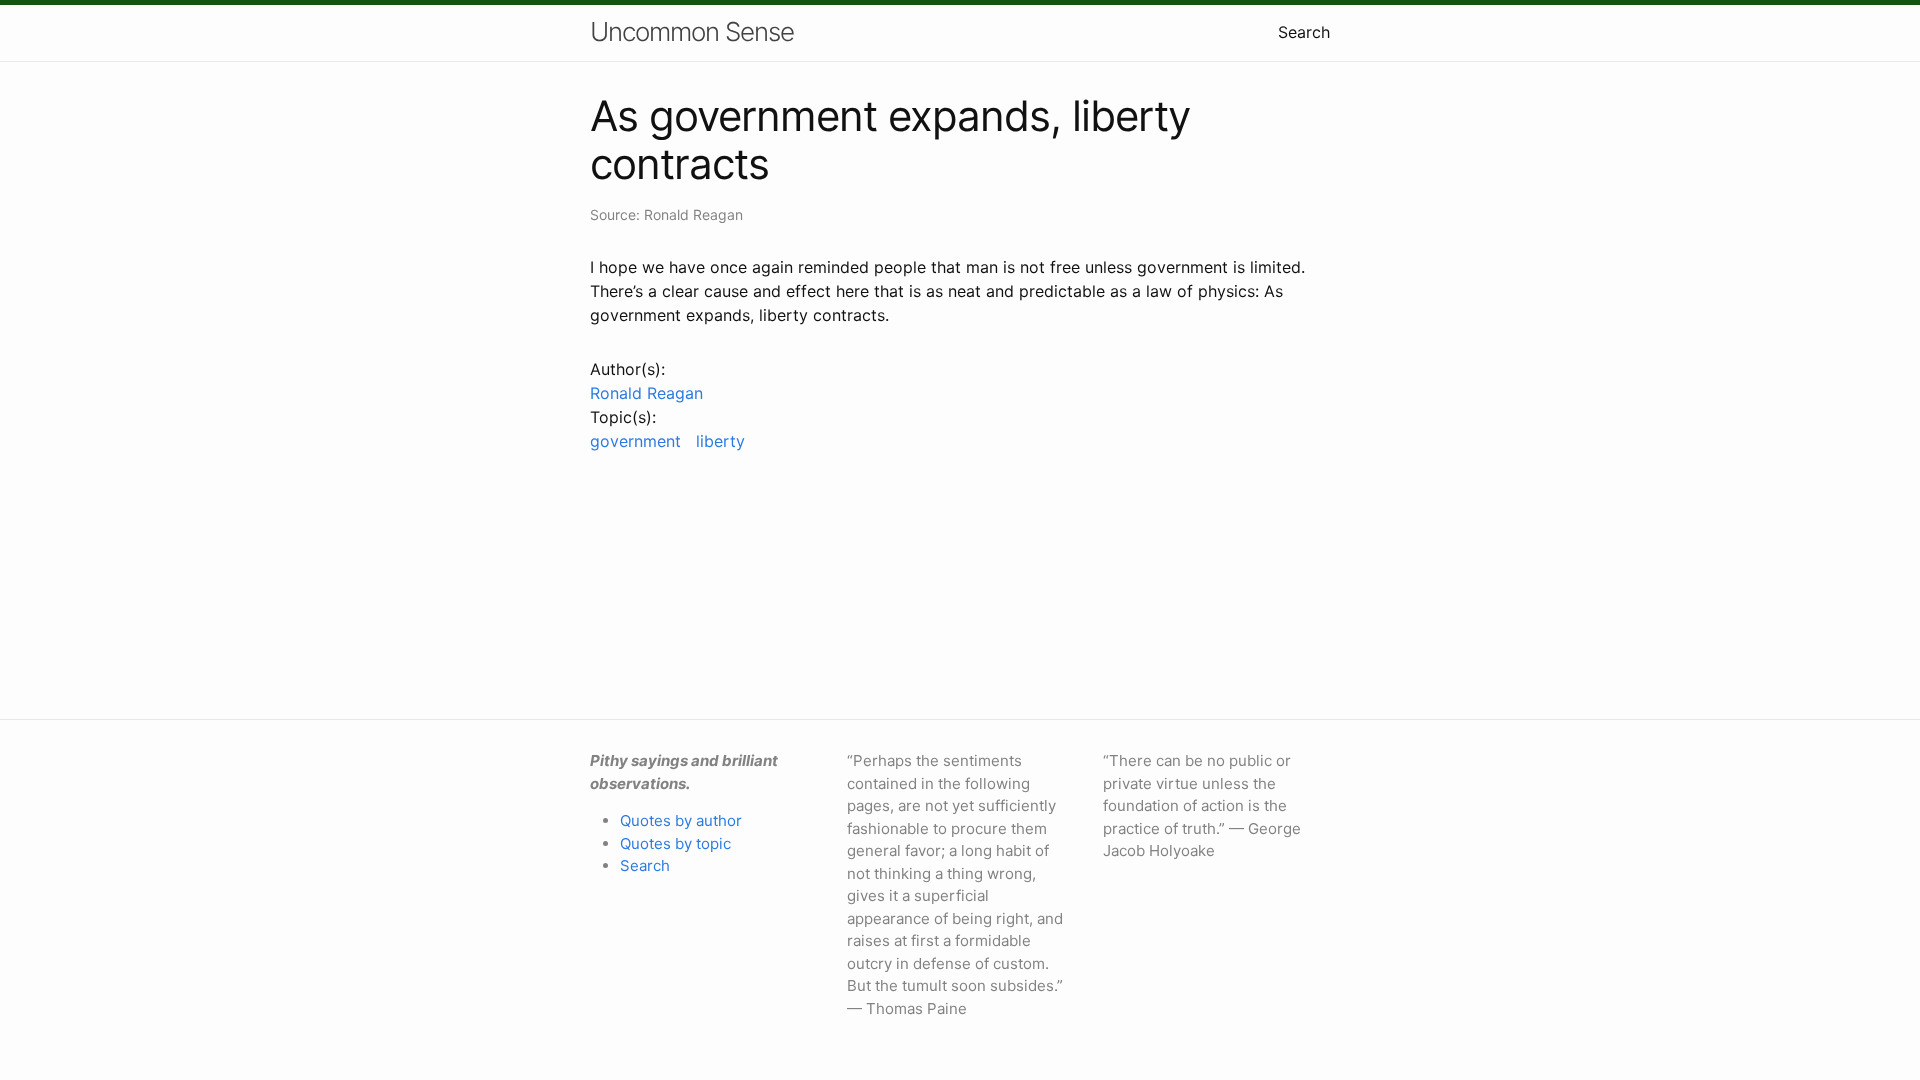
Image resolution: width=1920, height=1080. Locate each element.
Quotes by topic (675, 843)
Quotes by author (681, 820)
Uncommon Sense (692, 31)
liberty (720, 441)
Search (1304, 32)
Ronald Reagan (646, 393)
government (635, 441)
